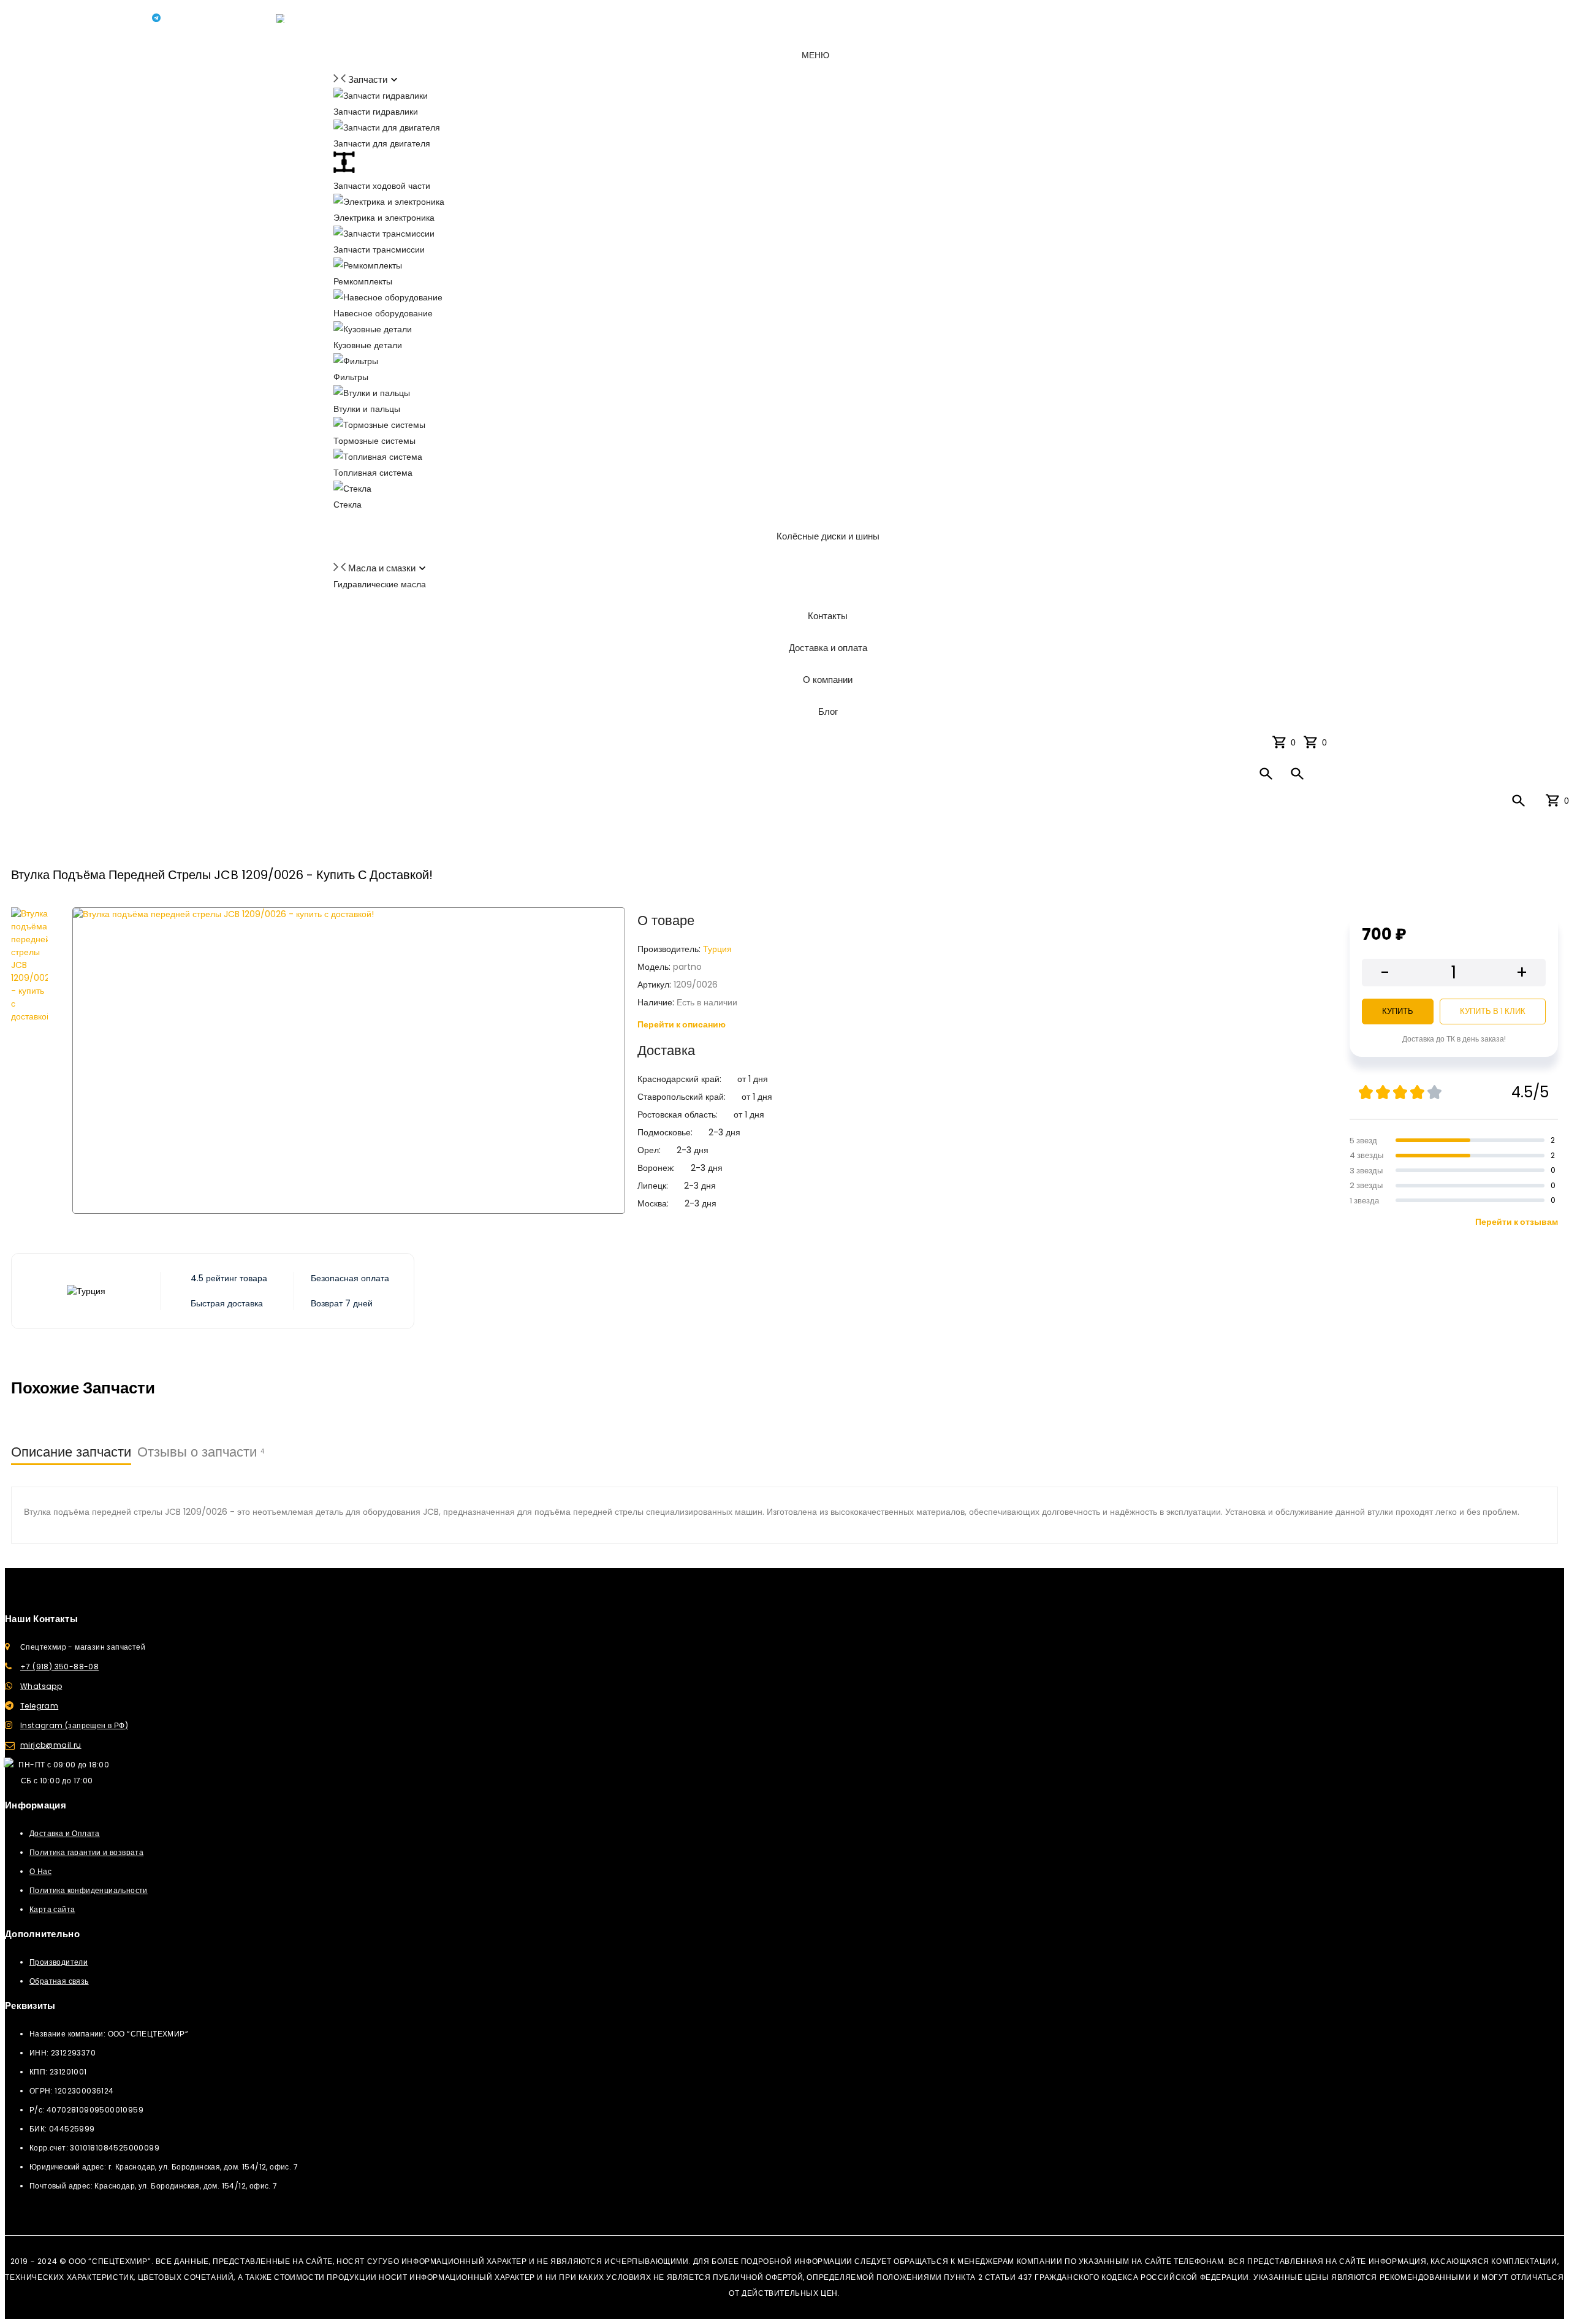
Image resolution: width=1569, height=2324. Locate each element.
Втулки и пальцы (367, 409)
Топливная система (373, 473)
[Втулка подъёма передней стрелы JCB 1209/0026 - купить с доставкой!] (29, 1061)
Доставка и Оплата (65, 1833)
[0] (1313, 742)
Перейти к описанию (682, 1024)
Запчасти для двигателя (382, 143)
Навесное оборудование (383, 313)
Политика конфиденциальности (89, 1890)
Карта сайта (52, 1909)
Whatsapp (41, 1686)
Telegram (39, 1706)
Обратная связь (59, 1981)
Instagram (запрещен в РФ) (74, 1725)
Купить (1398, 1011)
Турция (717, 949)
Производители (59, 1962)
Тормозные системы (374, 441)
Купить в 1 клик (1493, 1011)
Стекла (348, 505)
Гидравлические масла (380, 584)
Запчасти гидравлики (376, 112)
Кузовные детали (368, 345)
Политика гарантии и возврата (86, 1852)
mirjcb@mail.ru (51, 1745)
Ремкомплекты (363, 281)
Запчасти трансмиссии (379, 250)
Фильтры (351, 377)
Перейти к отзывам (1517, 1222)
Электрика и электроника (384, 218)
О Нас (40, 1871)
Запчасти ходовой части (382, 186)
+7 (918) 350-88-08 (59, 1667)
